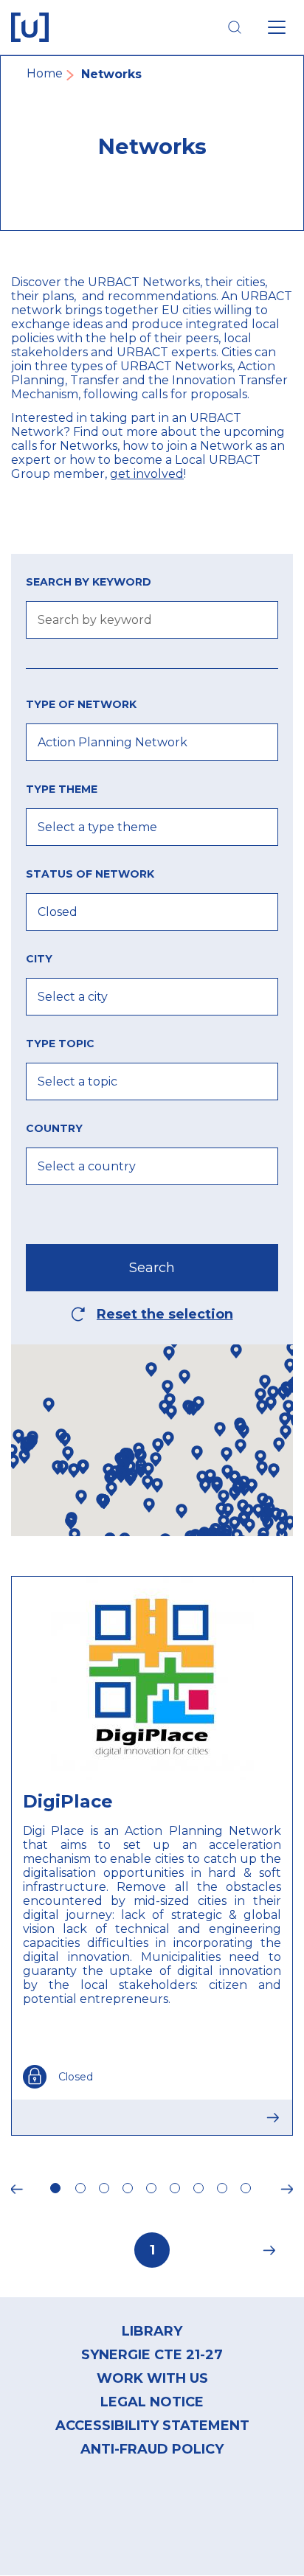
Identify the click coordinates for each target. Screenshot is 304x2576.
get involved (147, 474)
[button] (198, 1454)
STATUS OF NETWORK (90, 874)
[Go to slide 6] (174, 2187)
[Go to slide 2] (80, 2187)
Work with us (152, 2378)
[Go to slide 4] (127, 2187)
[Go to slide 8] (221, 2187)
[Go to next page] (269, 2250)
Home (45, 73)
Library (152, 2331)
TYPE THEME (62, 789)
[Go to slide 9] (245, 2187)
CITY (39, 959)
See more (273, 2118)
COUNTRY (54, 1128)
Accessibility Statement (152, 2426)
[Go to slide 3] (103, 2187)
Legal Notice (152, 2402)
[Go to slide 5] (151, 2187)
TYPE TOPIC (60, 1044)
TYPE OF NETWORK (81, 704)
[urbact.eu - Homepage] (30, 27)
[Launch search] (235, 27)
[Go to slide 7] (198, 2187)
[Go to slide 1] (56, 2187)
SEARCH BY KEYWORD (89, 582)
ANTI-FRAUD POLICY (152, 2449)
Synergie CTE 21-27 (152, 2355)
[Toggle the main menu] (277, 27)
